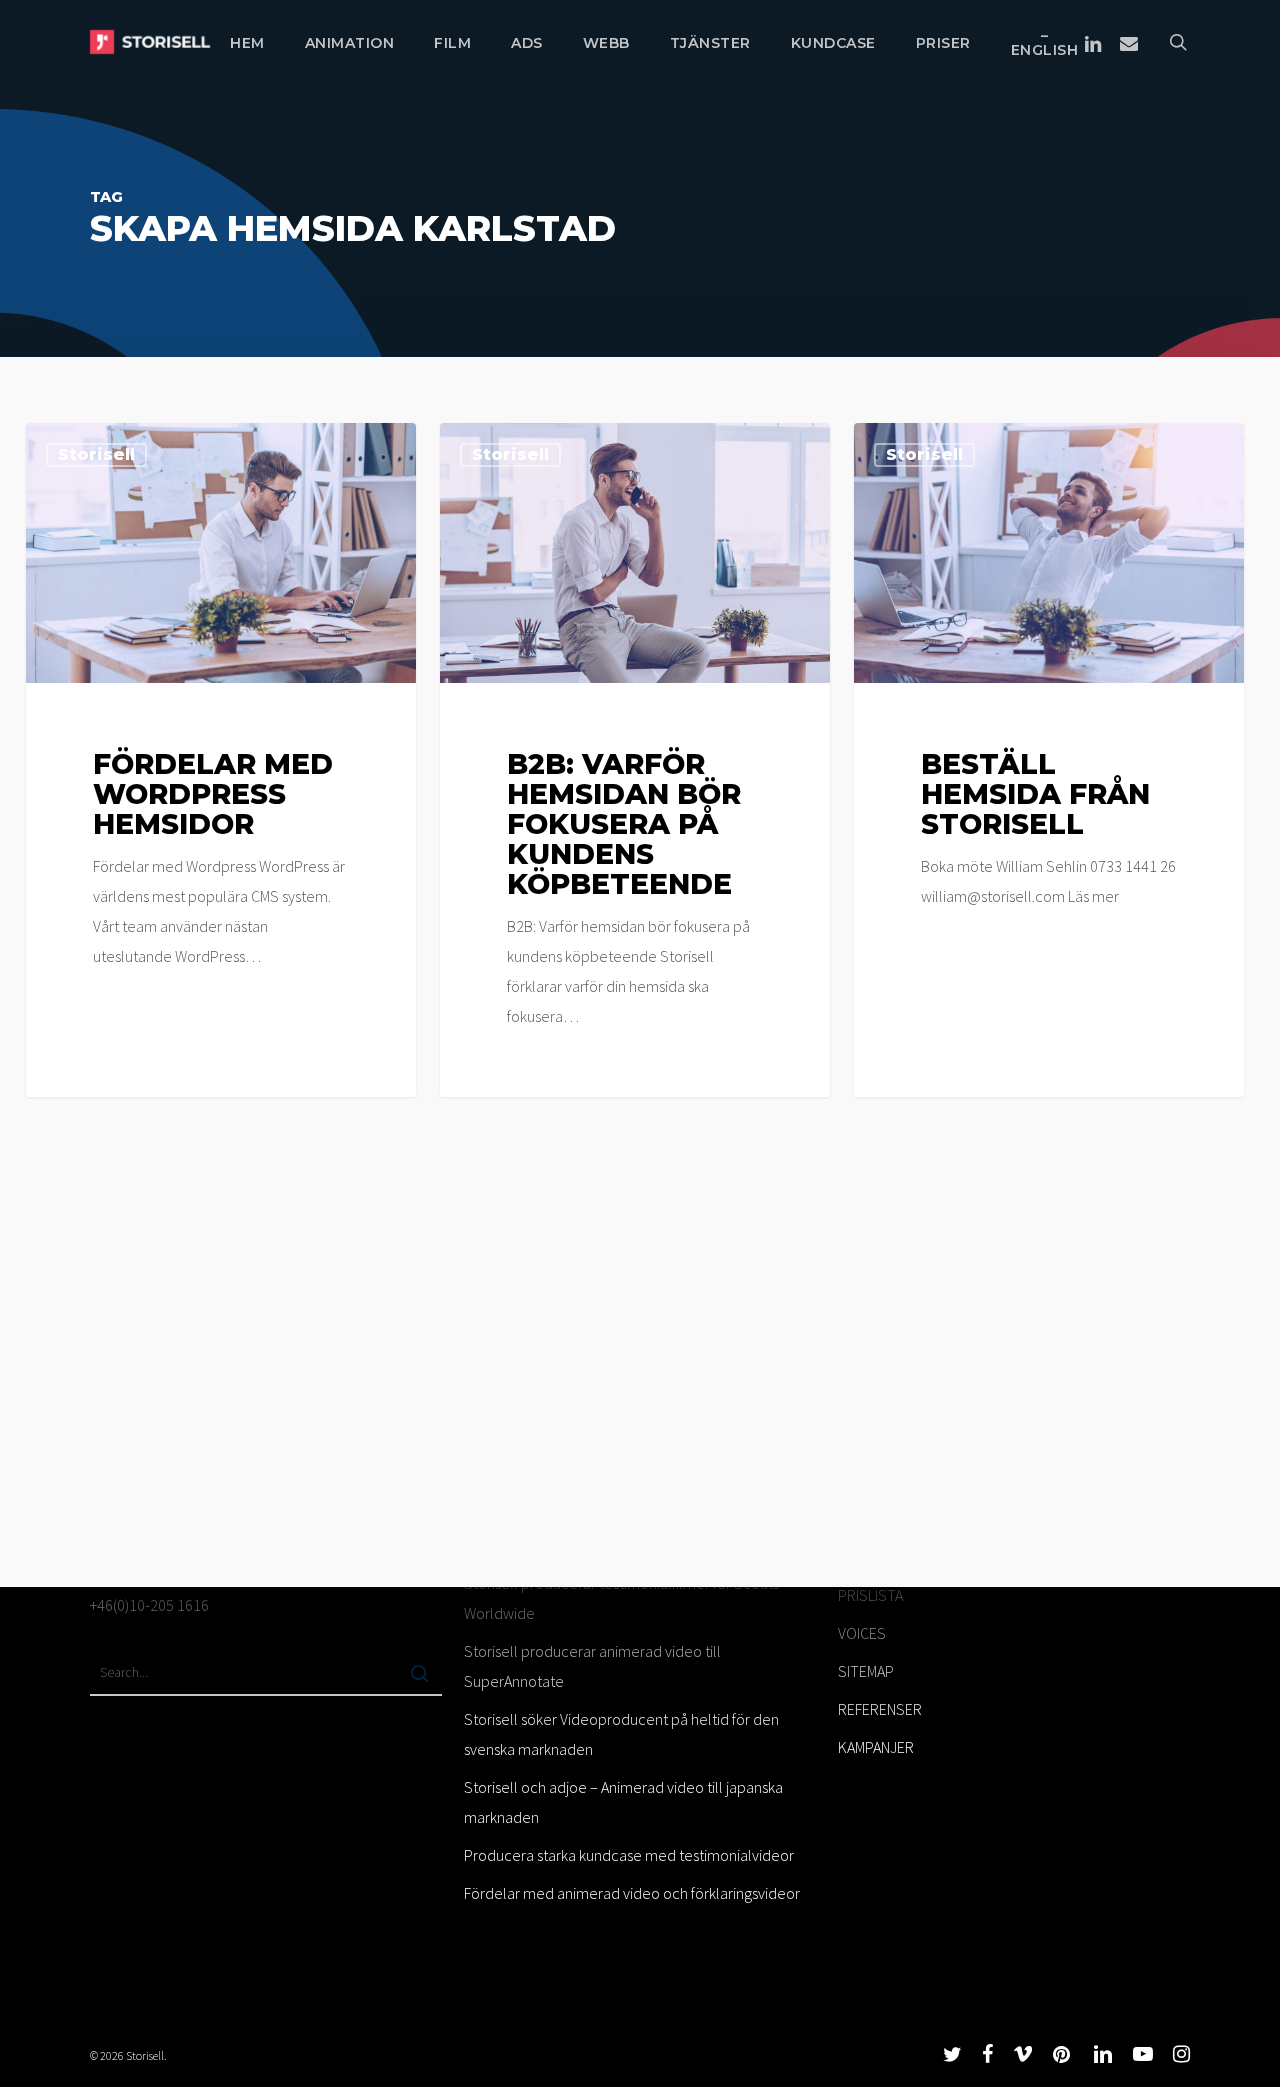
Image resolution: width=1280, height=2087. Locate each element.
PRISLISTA (870, 1595)
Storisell (96, 454)
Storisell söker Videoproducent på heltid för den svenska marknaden (621, 1734)
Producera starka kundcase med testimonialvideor (629, 1855)
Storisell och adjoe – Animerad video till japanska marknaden (623, 1802)
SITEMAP (866, 1671)
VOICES (862, 1633)
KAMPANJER (876, 1747)
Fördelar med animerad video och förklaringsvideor (632, 1893)
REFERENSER (880, 1709)
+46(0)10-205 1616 (149, 1605)
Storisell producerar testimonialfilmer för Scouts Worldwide (621, 1598)
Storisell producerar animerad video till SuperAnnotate (592, 1666)
